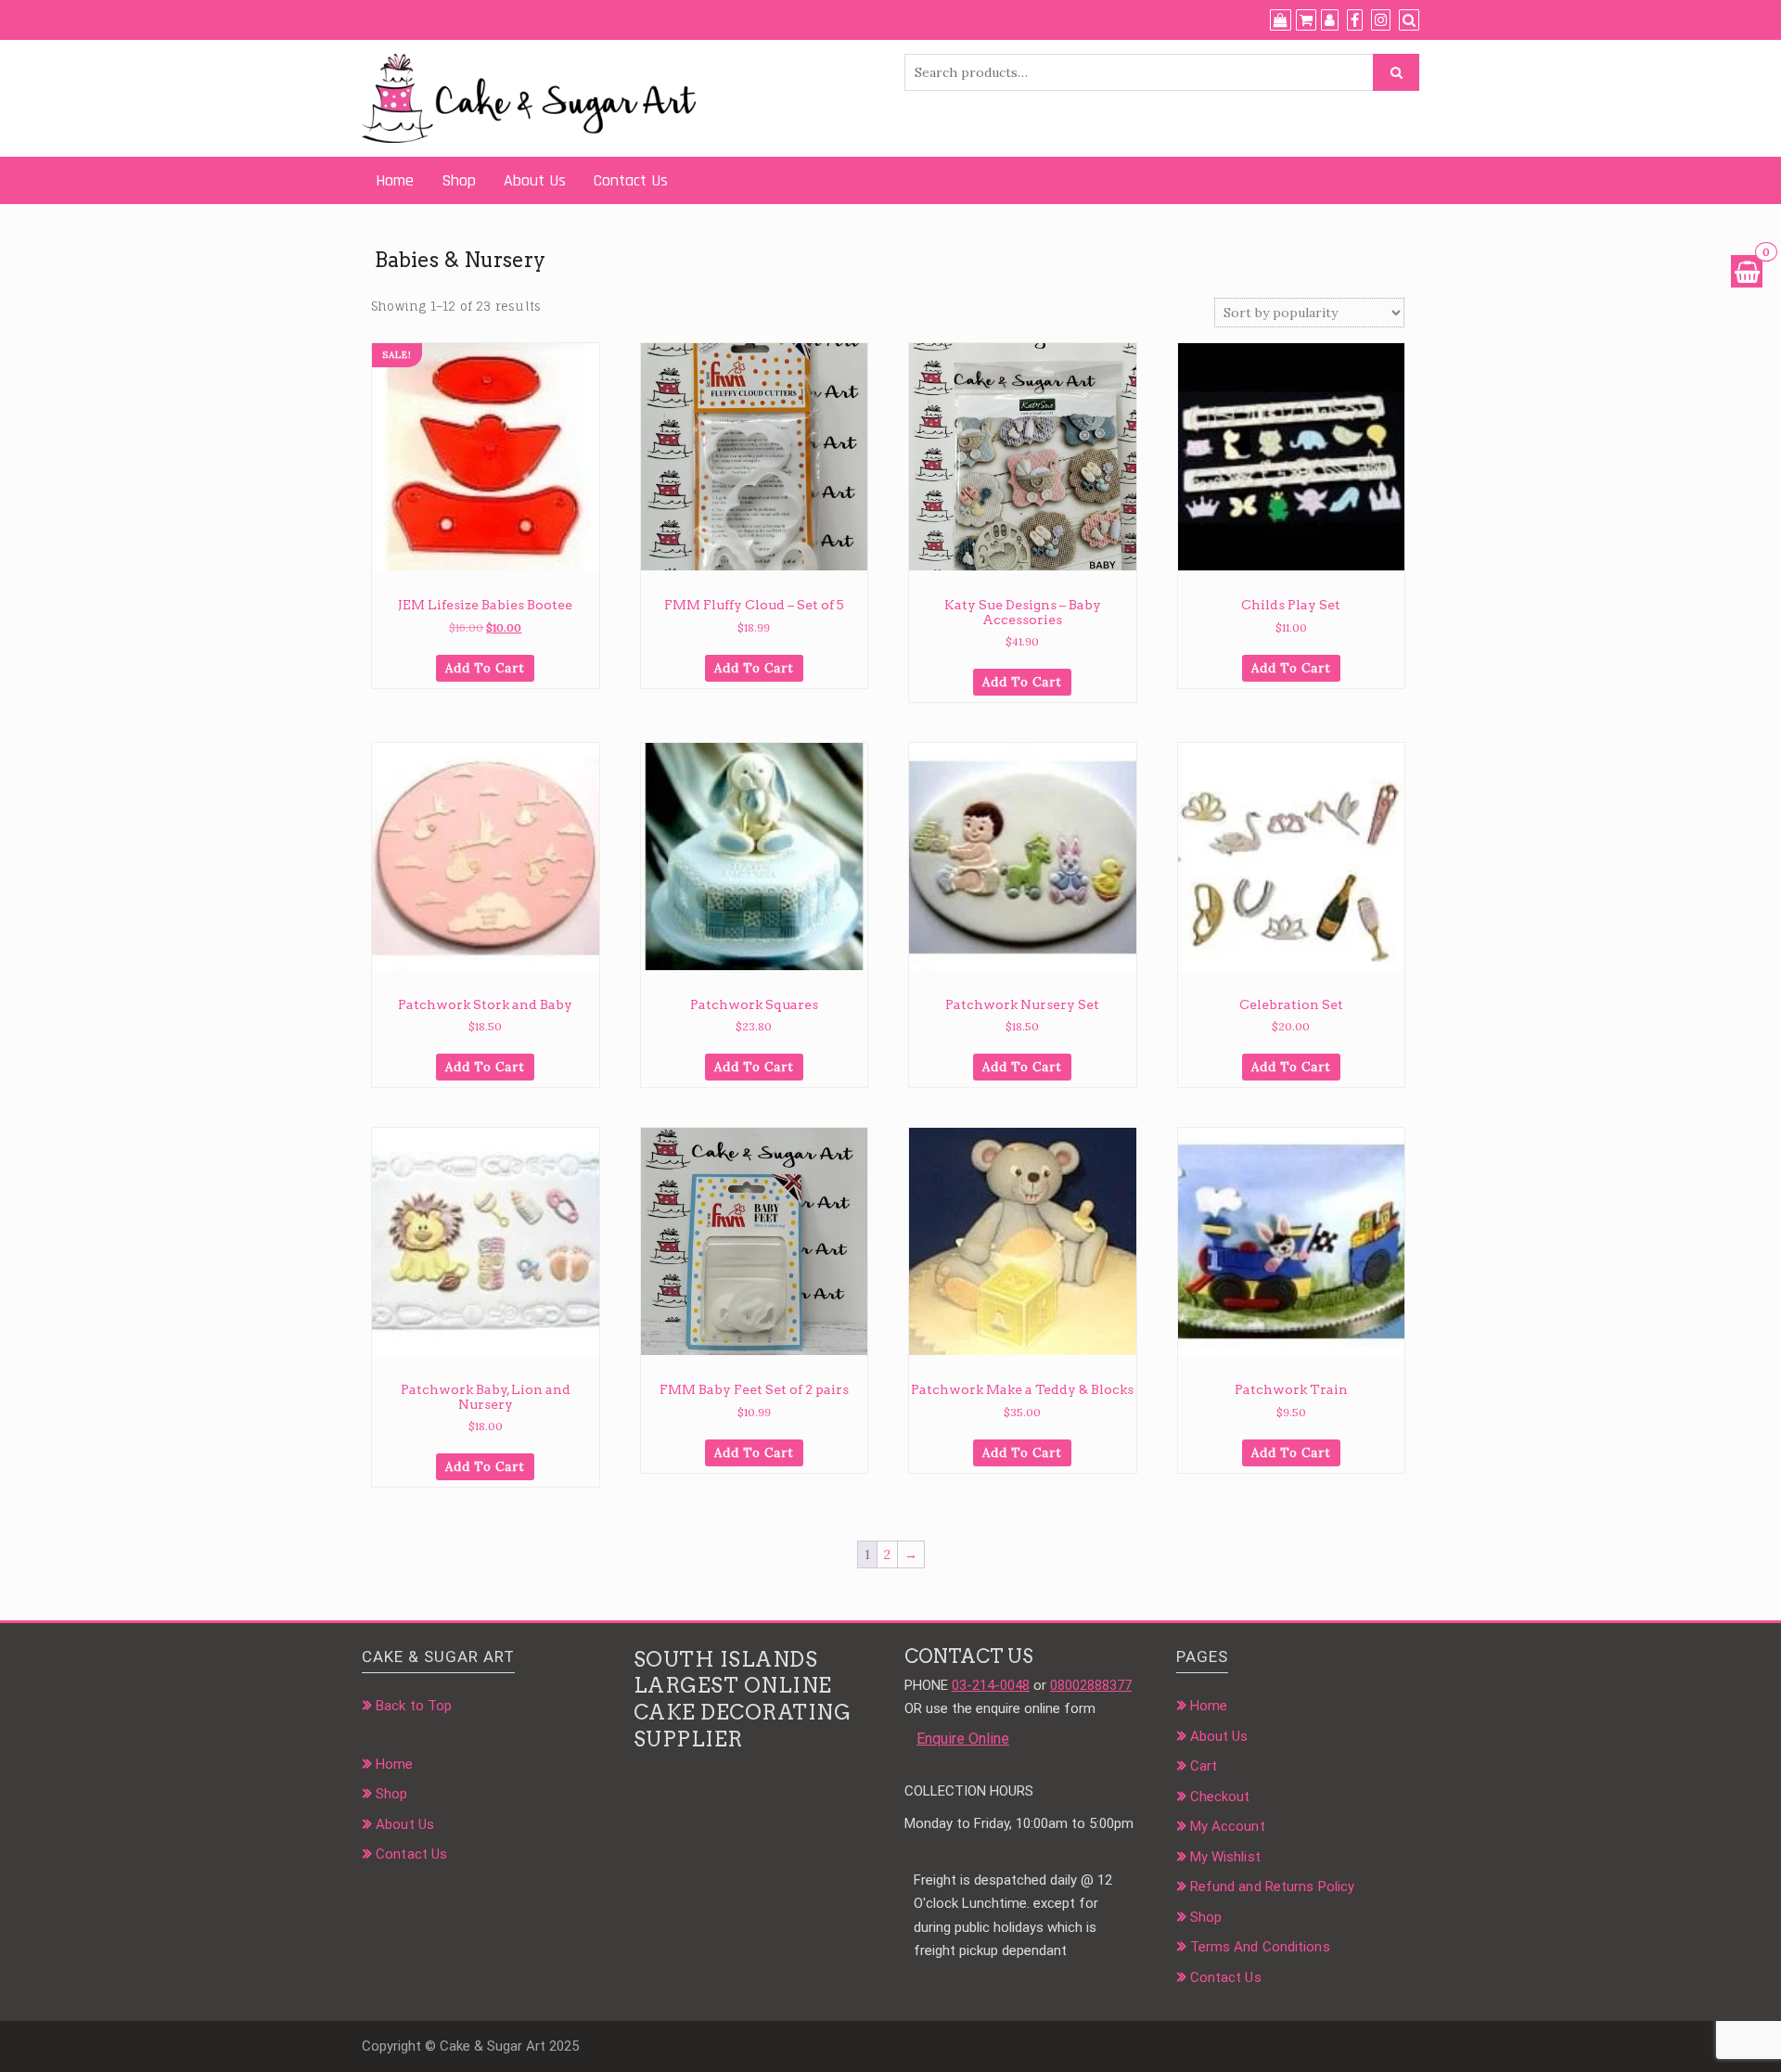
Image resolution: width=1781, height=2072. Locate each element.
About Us (535, 180)
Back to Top (414, 1706)
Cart (1204, 1766)
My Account (1228, 1826)
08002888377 (1091, 1685)
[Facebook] (1355, 20)
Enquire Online (963, 1739)
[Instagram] (1381, 20)
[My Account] (1330, 20)
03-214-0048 (991, 1685)
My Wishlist (1225, 1857)
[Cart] (1306, 20)
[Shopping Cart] (1747, 271)
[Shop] (1281, 20)
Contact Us (631, 180)
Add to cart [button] (485, 668)
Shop (459, 180)
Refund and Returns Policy (1273, 1887)
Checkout (1220, 1797)
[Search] (1409, 20)
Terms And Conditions (1260, 1947)
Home (395, 180)
